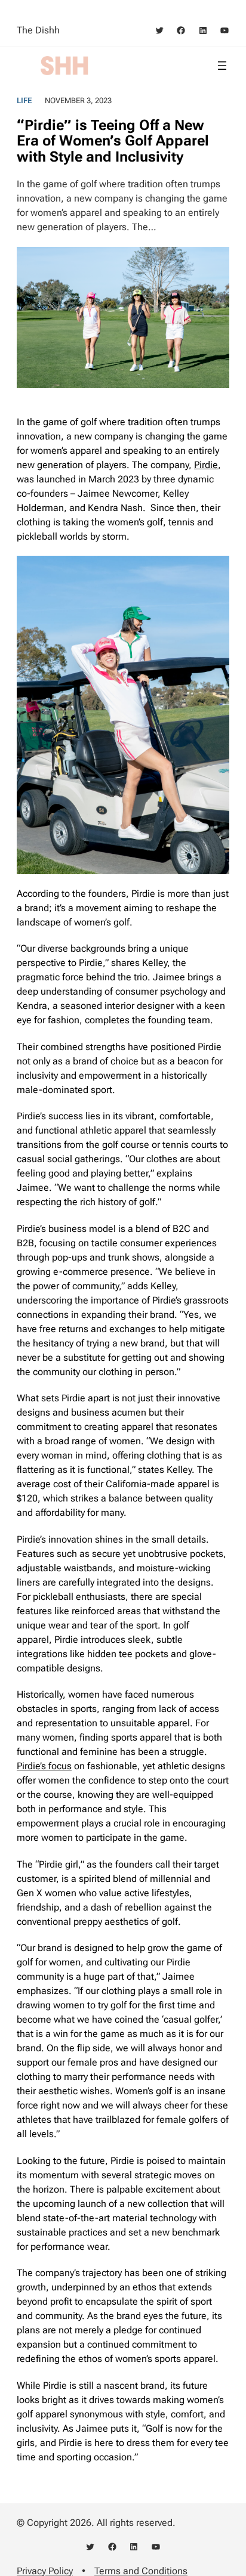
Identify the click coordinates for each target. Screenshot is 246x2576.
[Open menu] (222, 66)
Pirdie (206, 465)
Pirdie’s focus (44, 1766)
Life (24, 100)
